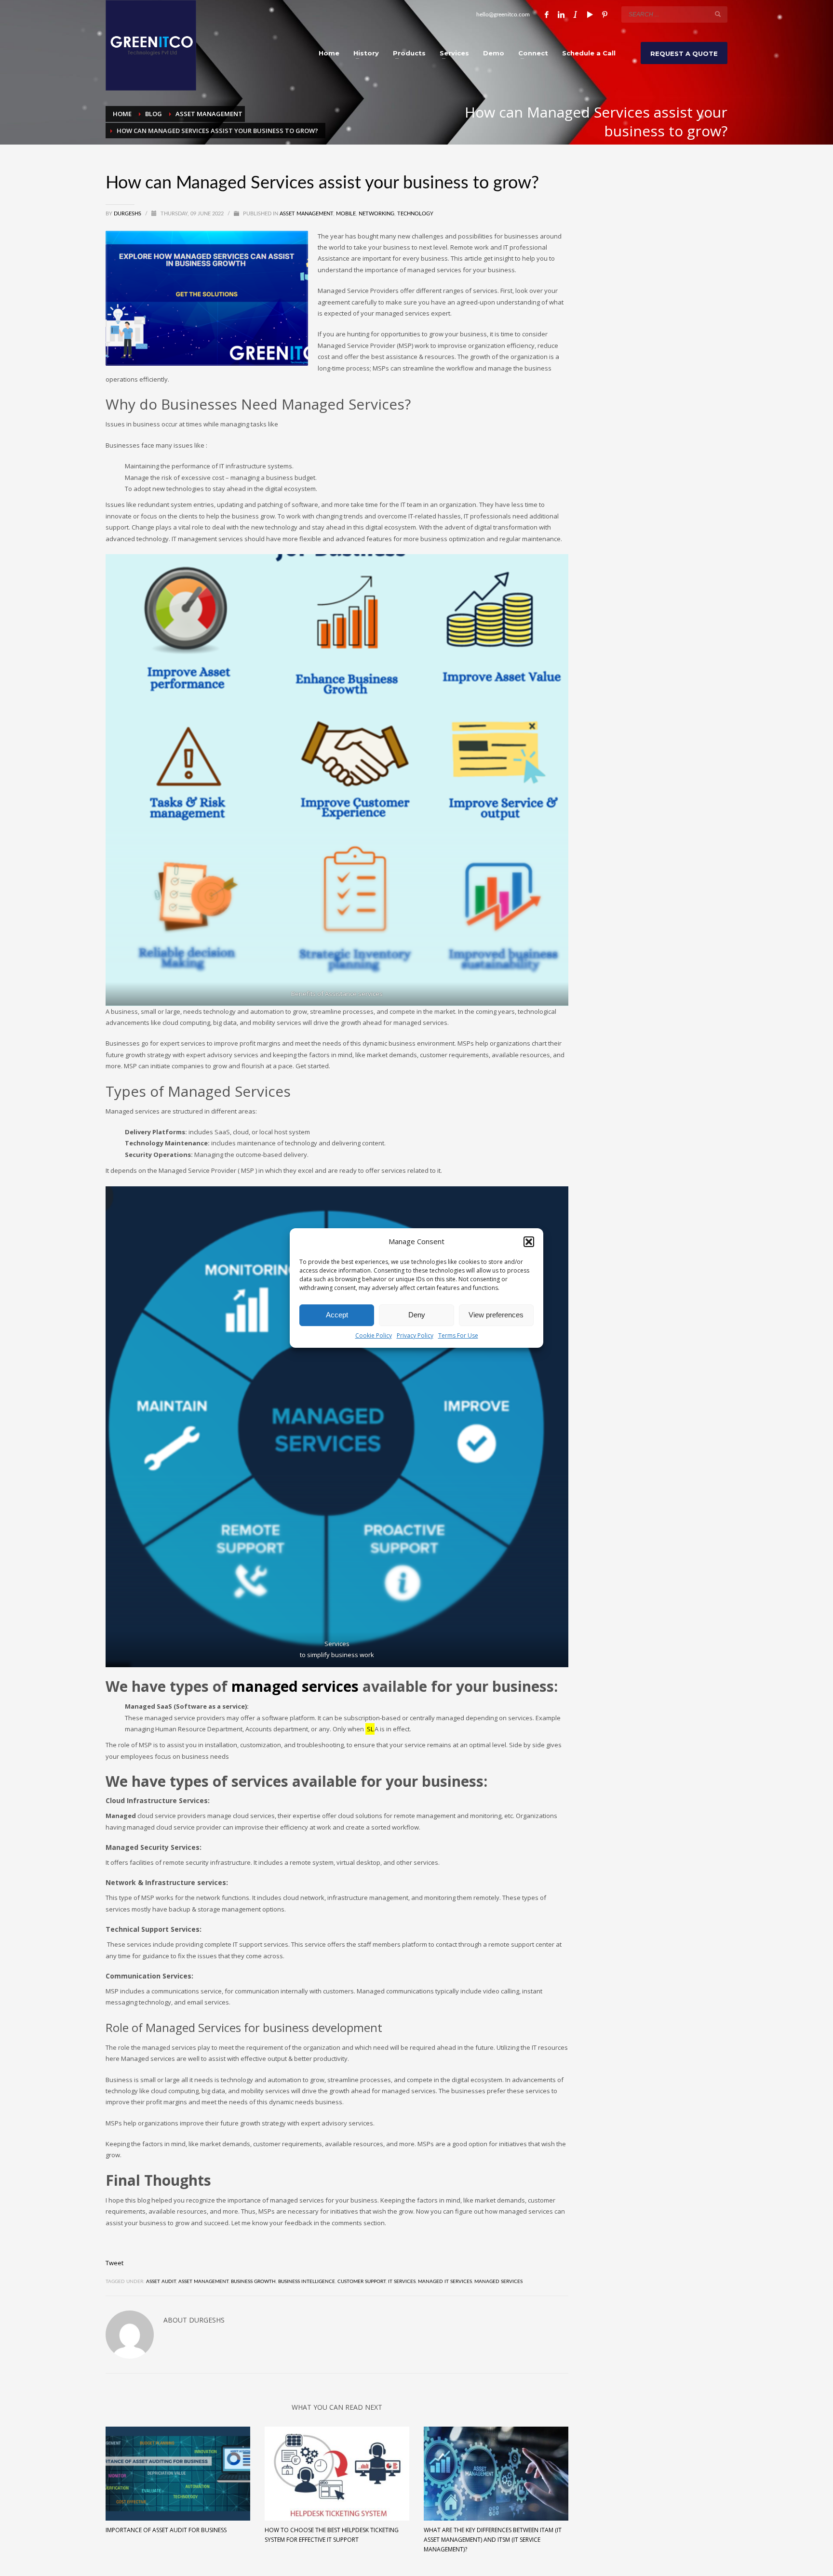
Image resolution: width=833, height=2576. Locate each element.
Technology (415, 214)
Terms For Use (458, 1335)
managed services (295, 1686)
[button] (529, 1242)
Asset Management (306, 214)
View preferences (496, 1315)
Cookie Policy (374, 1335)
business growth (253, 2282)
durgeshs (128, 214)
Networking (376, 214)
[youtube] (590, 14)
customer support (362, 2282)
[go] (718, 14)
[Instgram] (576, 14)
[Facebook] (547, 14)
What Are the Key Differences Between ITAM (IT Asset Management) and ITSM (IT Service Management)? (493, 2540)
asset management (203, 2282)
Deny (417, 1315)
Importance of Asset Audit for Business (166, 2530)
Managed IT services (445, 2282)
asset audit (161, 2282)
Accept (337, 1315)
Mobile (346, 214)
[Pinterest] (605, 14)
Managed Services (498, 2282)
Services (337, 1644)
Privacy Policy (415, 1335)
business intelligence (307, 2282)
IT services (402, 2282)
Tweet (114, 2263)
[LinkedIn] (561, 14)
